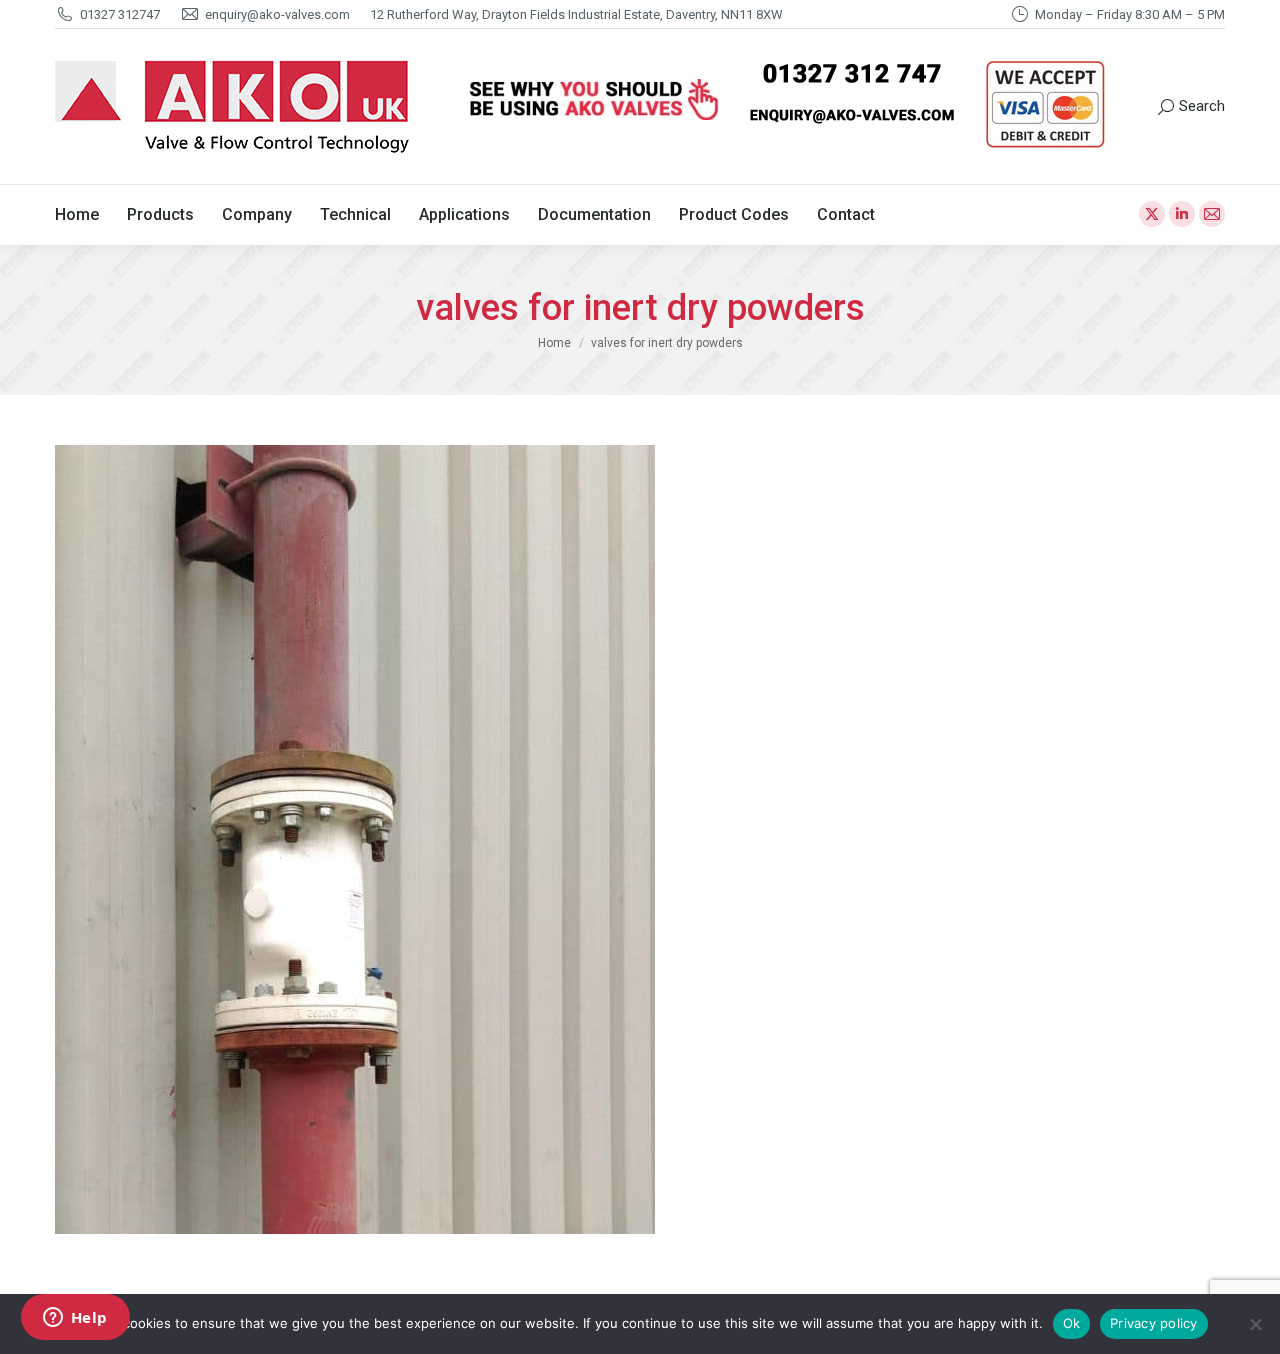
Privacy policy (1154, 1323)
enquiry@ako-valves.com (277, 14)
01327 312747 (120, 14)
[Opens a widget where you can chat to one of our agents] (75, 1319)
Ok (1072, 1323)
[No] (1255, 1324)
